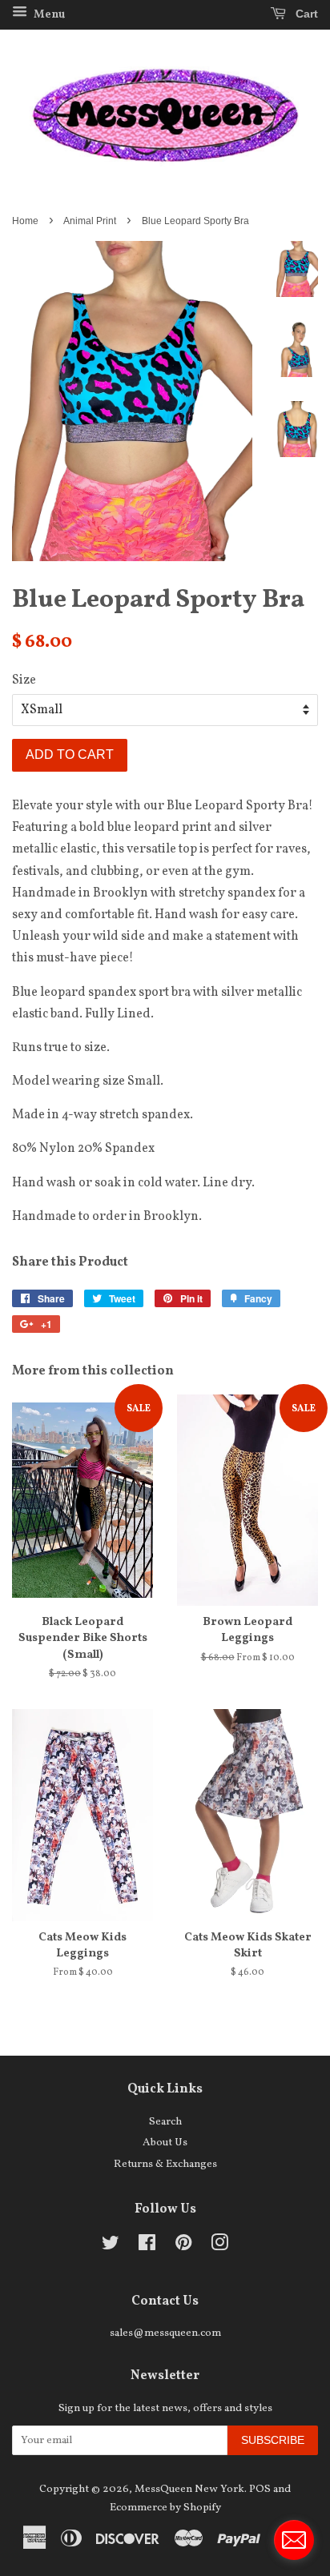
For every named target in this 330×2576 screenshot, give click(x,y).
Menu (48, 15)
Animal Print (90, 221)
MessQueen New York (189, 2489)
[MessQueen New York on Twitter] (111, 2247)
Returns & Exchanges (165, 2164)
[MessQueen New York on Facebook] (147, 2247)
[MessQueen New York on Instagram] (219, 2247)
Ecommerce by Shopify (165, 2508)
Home (25, 221)
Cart (305, 14)
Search (165, 2122)
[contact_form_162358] (294, 2540)
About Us (165, 2143)
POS (260, 2489)
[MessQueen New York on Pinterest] (183, 2247)
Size (24, 680)
